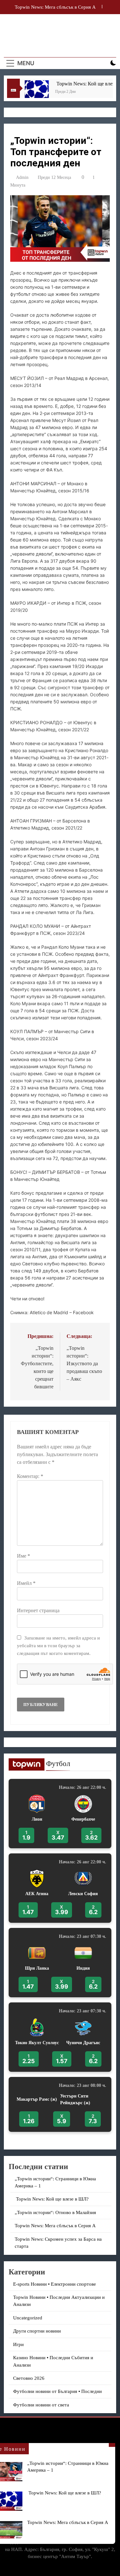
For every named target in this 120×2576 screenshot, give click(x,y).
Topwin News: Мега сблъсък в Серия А (68, 2522)
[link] (60, 1814)
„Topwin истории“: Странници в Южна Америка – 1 (55, 7)
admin (22, 177)
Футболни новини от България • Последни (57, 2391)
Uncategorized (28, 2318)
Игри (18, 2344)
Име (24, 1556)
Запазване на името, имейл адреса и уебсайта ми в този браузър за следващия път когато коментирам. (58, 1645)
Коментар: (30, 1476)
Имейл (26, 1583)
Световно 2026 (29, 2378)
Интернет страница (38, 1610)
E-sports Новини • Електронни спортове (55, 2284)
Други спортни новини (37, 2331)
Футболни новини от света (41, 2405)
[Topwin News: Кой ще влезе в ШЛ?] (29, 92)
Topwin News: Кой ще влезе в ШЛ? (64, 2493)
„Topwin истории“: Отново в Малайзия (57, 2212)
